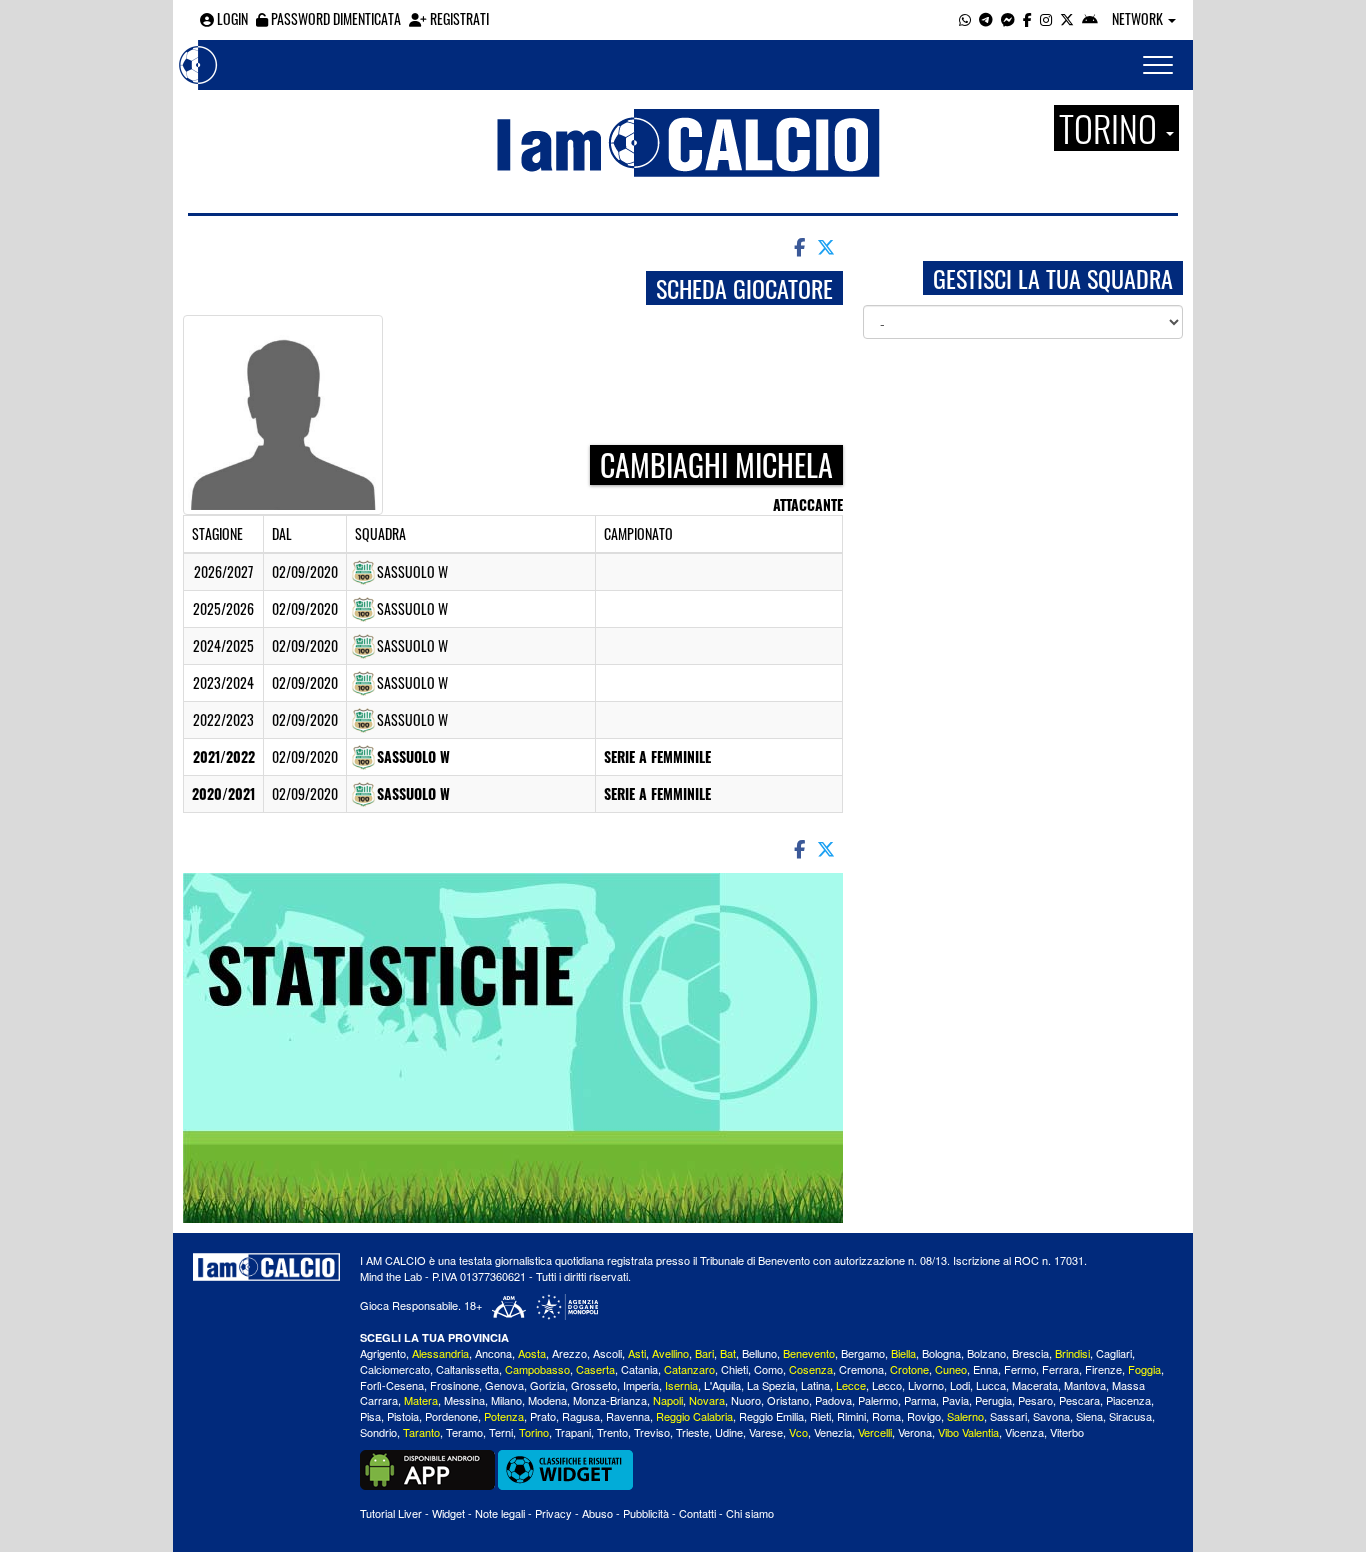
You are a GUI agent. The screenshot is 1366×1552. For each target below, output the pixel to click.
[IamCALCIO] (266, 1267)
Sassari (1008, 1416)
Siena (1089, 1416)
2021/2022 (224, 756)
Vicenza (1024, 1432)
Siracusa (1130, 1416)
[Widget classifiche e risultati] (565, 1468)
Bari (704, 1353)
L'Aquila (722, 1385)
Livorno (926, 1385)
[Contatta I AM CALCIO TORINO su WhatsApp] (965, 18)
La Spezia (771, 1385)
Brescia (1030, 1353)
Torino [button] (1111, 128)
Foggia (1144, 1369)
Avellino (670, 1353)
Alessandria (440, 1353)
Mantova (1085, 1385)
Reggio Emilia (771, 1416)
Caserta (595, 1369)
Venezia (833, 1432)
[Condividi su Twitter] (828, 246)
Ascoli (607, 1353)
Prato (543, 1416)
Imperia (641, 1385)
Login (231, 18)
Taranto (421, 1432)
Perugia (993, 1400)
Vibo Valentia (968, 1432)
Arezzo (569, 1353)
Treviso (652, 1432)
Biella (903, 1353)
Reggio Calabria (694, 1416)
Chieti (734, 1369)
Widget (448, 1513)
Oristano (788, 1400)
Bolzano (986, 1353)
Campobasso (537, 1369)
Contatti (697, 1513)
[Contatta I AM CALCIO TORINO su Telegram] (986, 18)
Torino (534, 1432)
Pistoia (403, 1416)
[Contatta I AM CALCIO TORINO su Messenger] (1008, 18)
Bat (728, 1353)
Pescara (1079, 1400)
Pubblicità (646, 1513)
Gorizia (547, 1385)
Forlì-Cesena (392, 1385)
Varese (766, 1432)
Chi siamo (750, 1513)
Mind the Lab (391, 1276)
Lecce (851, 1385)
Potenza (504, 1416)
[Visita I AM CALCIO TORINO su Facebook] (1027, 18)
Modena (547, 1400)
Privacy (553, 1513)
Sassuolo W (413, 756)
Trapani (573, 1432)
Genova (504, 1385)
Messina (464, 1400)
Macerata (1035, 1385)
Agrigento (383, 1353)
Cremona (861, 1369)
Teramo (464, 1432)
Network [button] (1139, 18)
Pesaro (1035, 1400)
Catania (639, 1369)
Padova (833, 1400)
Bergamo (863, 1353)
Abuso (597, 1513)
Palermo (878, 1400)
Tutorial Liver (391, 1513)
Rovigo (924, 1416)
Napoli (668, 1400)
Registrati (458, 18)
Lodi (960, 1385)
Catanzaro (689, 1369)
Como (768, 1369)
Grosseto (594, 1385)
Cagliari (1114, 1353)
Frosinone (454, 1385)
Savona (1051, 1416)
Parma (920, 1400)
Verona (915, 1432)
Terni (501, 1432)
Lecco (887, 1385)
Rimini (851, 1416)
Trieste (692, 1432)
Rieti (820, 1416)
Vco (798, 1432)
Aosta (532, 1353)
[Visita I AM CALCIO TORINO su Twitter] (1067, 18)
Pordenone (451, 1416)
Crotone (909, 1369)
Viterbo (1067, 1432)
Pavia (955, 1400)
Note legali (500, 1513)
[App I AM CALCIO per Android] (1090, 18)
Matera (421, 1400)
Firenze (1103, 1369)
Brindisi (1072, 1353)
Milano (506, 1400)
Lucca (991, 1385)
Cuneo (951, 1369)
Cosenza (811, 1369)
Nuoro (746, 1400)
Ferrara (1060, 1369)
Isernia (681, 1385)
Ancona (493, 1353)
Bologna (941, 1353)
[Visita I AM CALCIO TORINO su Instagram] (1046, 18)
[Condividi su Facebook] (798, 246)
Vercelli (875, 1432)
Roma (886, 1416)
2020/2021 (223, 793)
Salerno (965, 1416)
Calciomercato (395, 1369)
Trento (612, 1432)
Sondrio (378, 1432)
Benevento (809, 1353)
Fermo (1020, 1369)
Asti (637, 1353)
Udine (729, 1432)
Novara (707, 1400)
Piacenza (1128, 1400)
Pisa (370, 1416)
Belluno (759, 1353)
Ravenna (628, 1416)
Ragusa (581, 1416)
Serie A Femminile (657, 756)
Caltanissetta (467, 1369)
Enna (985, 1369)
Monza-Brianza (610, 1400)
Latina (815, 1385)
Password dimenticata (334, 18)
